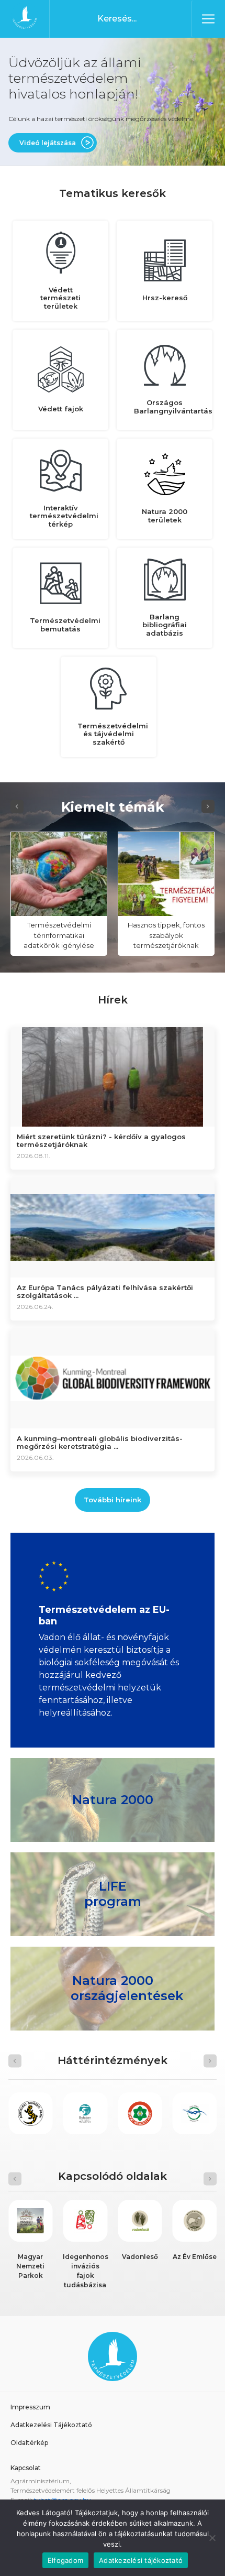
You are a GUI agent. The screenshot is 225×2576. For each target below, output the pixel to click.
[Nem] (212, 2538)
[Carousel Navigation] (113, 807)
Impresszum (30, 2407)
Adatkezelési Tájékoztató (51, 2425)
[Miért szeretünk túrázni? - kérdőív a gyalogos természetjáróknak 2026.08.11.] (113, 1076)
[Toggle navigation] (208, 19)
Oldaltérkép (29, 2443)
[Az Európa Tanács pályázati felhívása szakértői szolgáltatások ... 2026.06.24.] (113, 1227)
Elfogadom (65, 2560)
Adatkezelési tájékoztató (141, 2560)
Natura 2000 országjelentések (127, 1989)
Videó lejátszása (48, 143)
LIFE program (113, 1894)
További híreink (113, 1500)
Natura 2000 (113, 1800)
